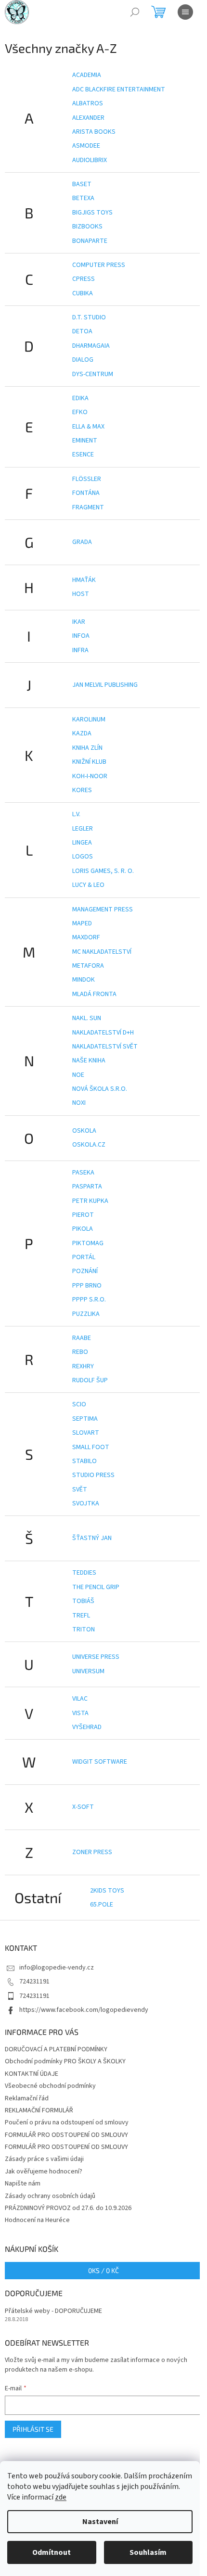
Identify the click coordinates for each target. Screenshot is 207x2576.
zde (61, 2497)
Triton (84, 1629)
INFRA (80, 650)
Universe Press (96, 1657)
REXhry (83, 1366)
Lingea (82, 843)
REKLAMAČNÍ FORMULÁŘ (39, 2110)
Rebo (80, 1352)
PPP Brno (87, 1286)
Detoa (82, 331)
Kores (82, 790)
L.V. (76, 814)
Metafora (88, 966)
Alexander (88, 118)
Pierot (83, 1215)
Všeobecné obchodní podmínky (50, 2086)
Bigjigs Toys (92, 213)
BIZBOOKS (87, 227)
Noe (78, 1075)
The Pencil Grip (96, 1587)
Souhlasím (148, 2552)
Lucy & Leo (88, 885)
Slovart (86, 1433)
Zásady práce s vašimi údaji (44, 2159)
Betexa (83, 198)
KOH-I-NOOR (90, 776)
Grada (82, 542)
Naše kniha (89, 1061)
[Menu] (185, 12)
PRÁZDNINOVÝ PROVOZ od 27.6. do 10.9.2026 (68, 2208)
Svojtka (86, 1503)
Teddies (84, 1573)
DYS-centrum (93, 374)
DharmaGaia (91, 346)
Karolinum (89, 720)
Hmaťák (84, 580)
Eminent (85, 441)
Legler (83, 829)
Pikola (83, 1229)
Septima (85, 1419)
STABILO (84, 1461)
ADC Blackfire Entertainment (119, 89)
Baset (82, 184)
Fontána (86, 493)
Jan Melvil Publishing (105, 685)
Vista (80, 1713)
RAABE (82, 1338)
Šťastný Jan (92, 1538)
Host (81, 594)
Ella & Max (88, 427)
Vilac (80, 1699)
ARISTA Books (94, 132)
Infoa (81, 636)
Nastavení (100, 2522)
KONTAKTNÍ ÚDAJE (32, 2074)
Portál (84, 1257)
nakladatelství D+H (103, 1033)
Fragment (88, 507)
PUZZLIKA (86, 1314)
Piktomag (88, 1243)
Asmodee (86, 146)
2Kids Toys (107, 1891)
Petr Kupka (90, 1201)
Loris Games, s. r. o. (103, 871)
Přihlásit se (33, 2429)
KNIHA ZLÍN (87, 748)
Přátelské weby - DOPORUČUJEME (53, 2311)
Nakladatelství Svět (105, 1047)
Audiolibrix (90, 160)
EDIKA (80, 398)
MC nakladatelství (102, 952)
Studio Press (93, 1475)
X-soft (83, 1807)
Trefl (81, 1616)
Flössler (87, 479)
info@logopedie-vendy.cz (57, 1968)
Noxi (79, 1103)
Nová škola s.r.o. (100, 1089)
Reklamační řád (27, 2098)
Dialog (83, 360)
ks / (103, 2270)
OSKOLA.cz (89, 1145)
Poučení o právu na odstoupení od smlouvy (67, 2122)
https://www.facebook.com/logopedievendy (84, 2010)
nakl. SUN (87, 1018)
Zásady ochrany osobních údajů (50, 2196)
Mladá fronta (94, 994)
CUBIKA (83, 293)
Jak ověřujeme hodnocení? (44, 2172)
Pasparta (87, 1187)
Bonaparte (90, 241)
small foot (91, 1447)
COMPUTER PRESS (99, 265)
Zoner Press (92, 1852)
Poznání (85, 1271)
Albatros (88, 103)
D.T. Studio (89, 317)
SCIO (79, 1404)
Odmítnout (52, 2552)
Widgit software (100, 1762)
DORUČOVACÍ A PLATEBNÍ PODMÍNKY (56, 2049)
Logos (83, 857)
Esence (83, 455)
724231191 (34, 1982)
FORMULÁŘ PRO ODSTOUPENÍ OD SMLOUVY (66, 2135)
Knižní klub (89, 762)
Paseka (83, 1173)
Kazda (82, 733)
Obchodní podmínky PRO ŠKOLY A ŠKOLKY (65, 2061)
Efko (80, 412)
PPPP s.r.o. (89, 1300)
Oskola (84, 1131)
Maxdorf (86, 937)
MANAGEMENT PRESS (103, 909)
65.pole (102, 1905)
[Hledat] (135, 12)
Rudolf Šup (90, 1380)
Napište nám (23, 2184)
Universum (88, 1671)
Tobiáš (83, 1601)
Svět (80, 1490)
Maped (82, 923)
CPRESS (84, 279)
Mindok (84, 980)
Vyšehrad (87, 1727)
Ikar (79, 622)
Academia (87, 75)
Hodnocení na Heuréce (37, 2220)
